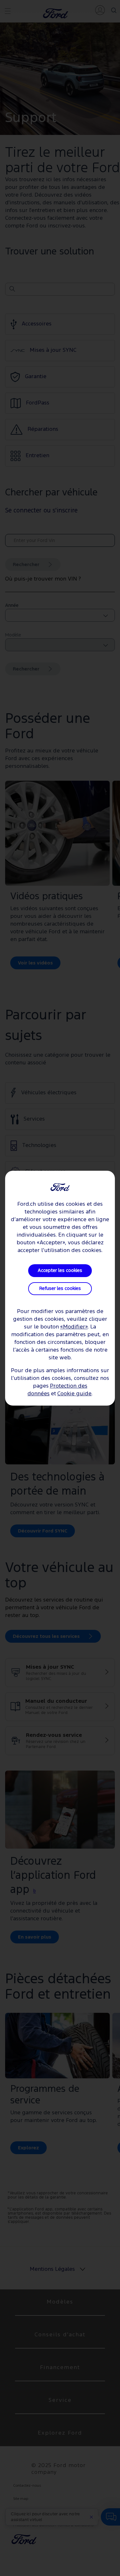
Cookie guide (74, 1394)
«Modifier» (74, 1327)
